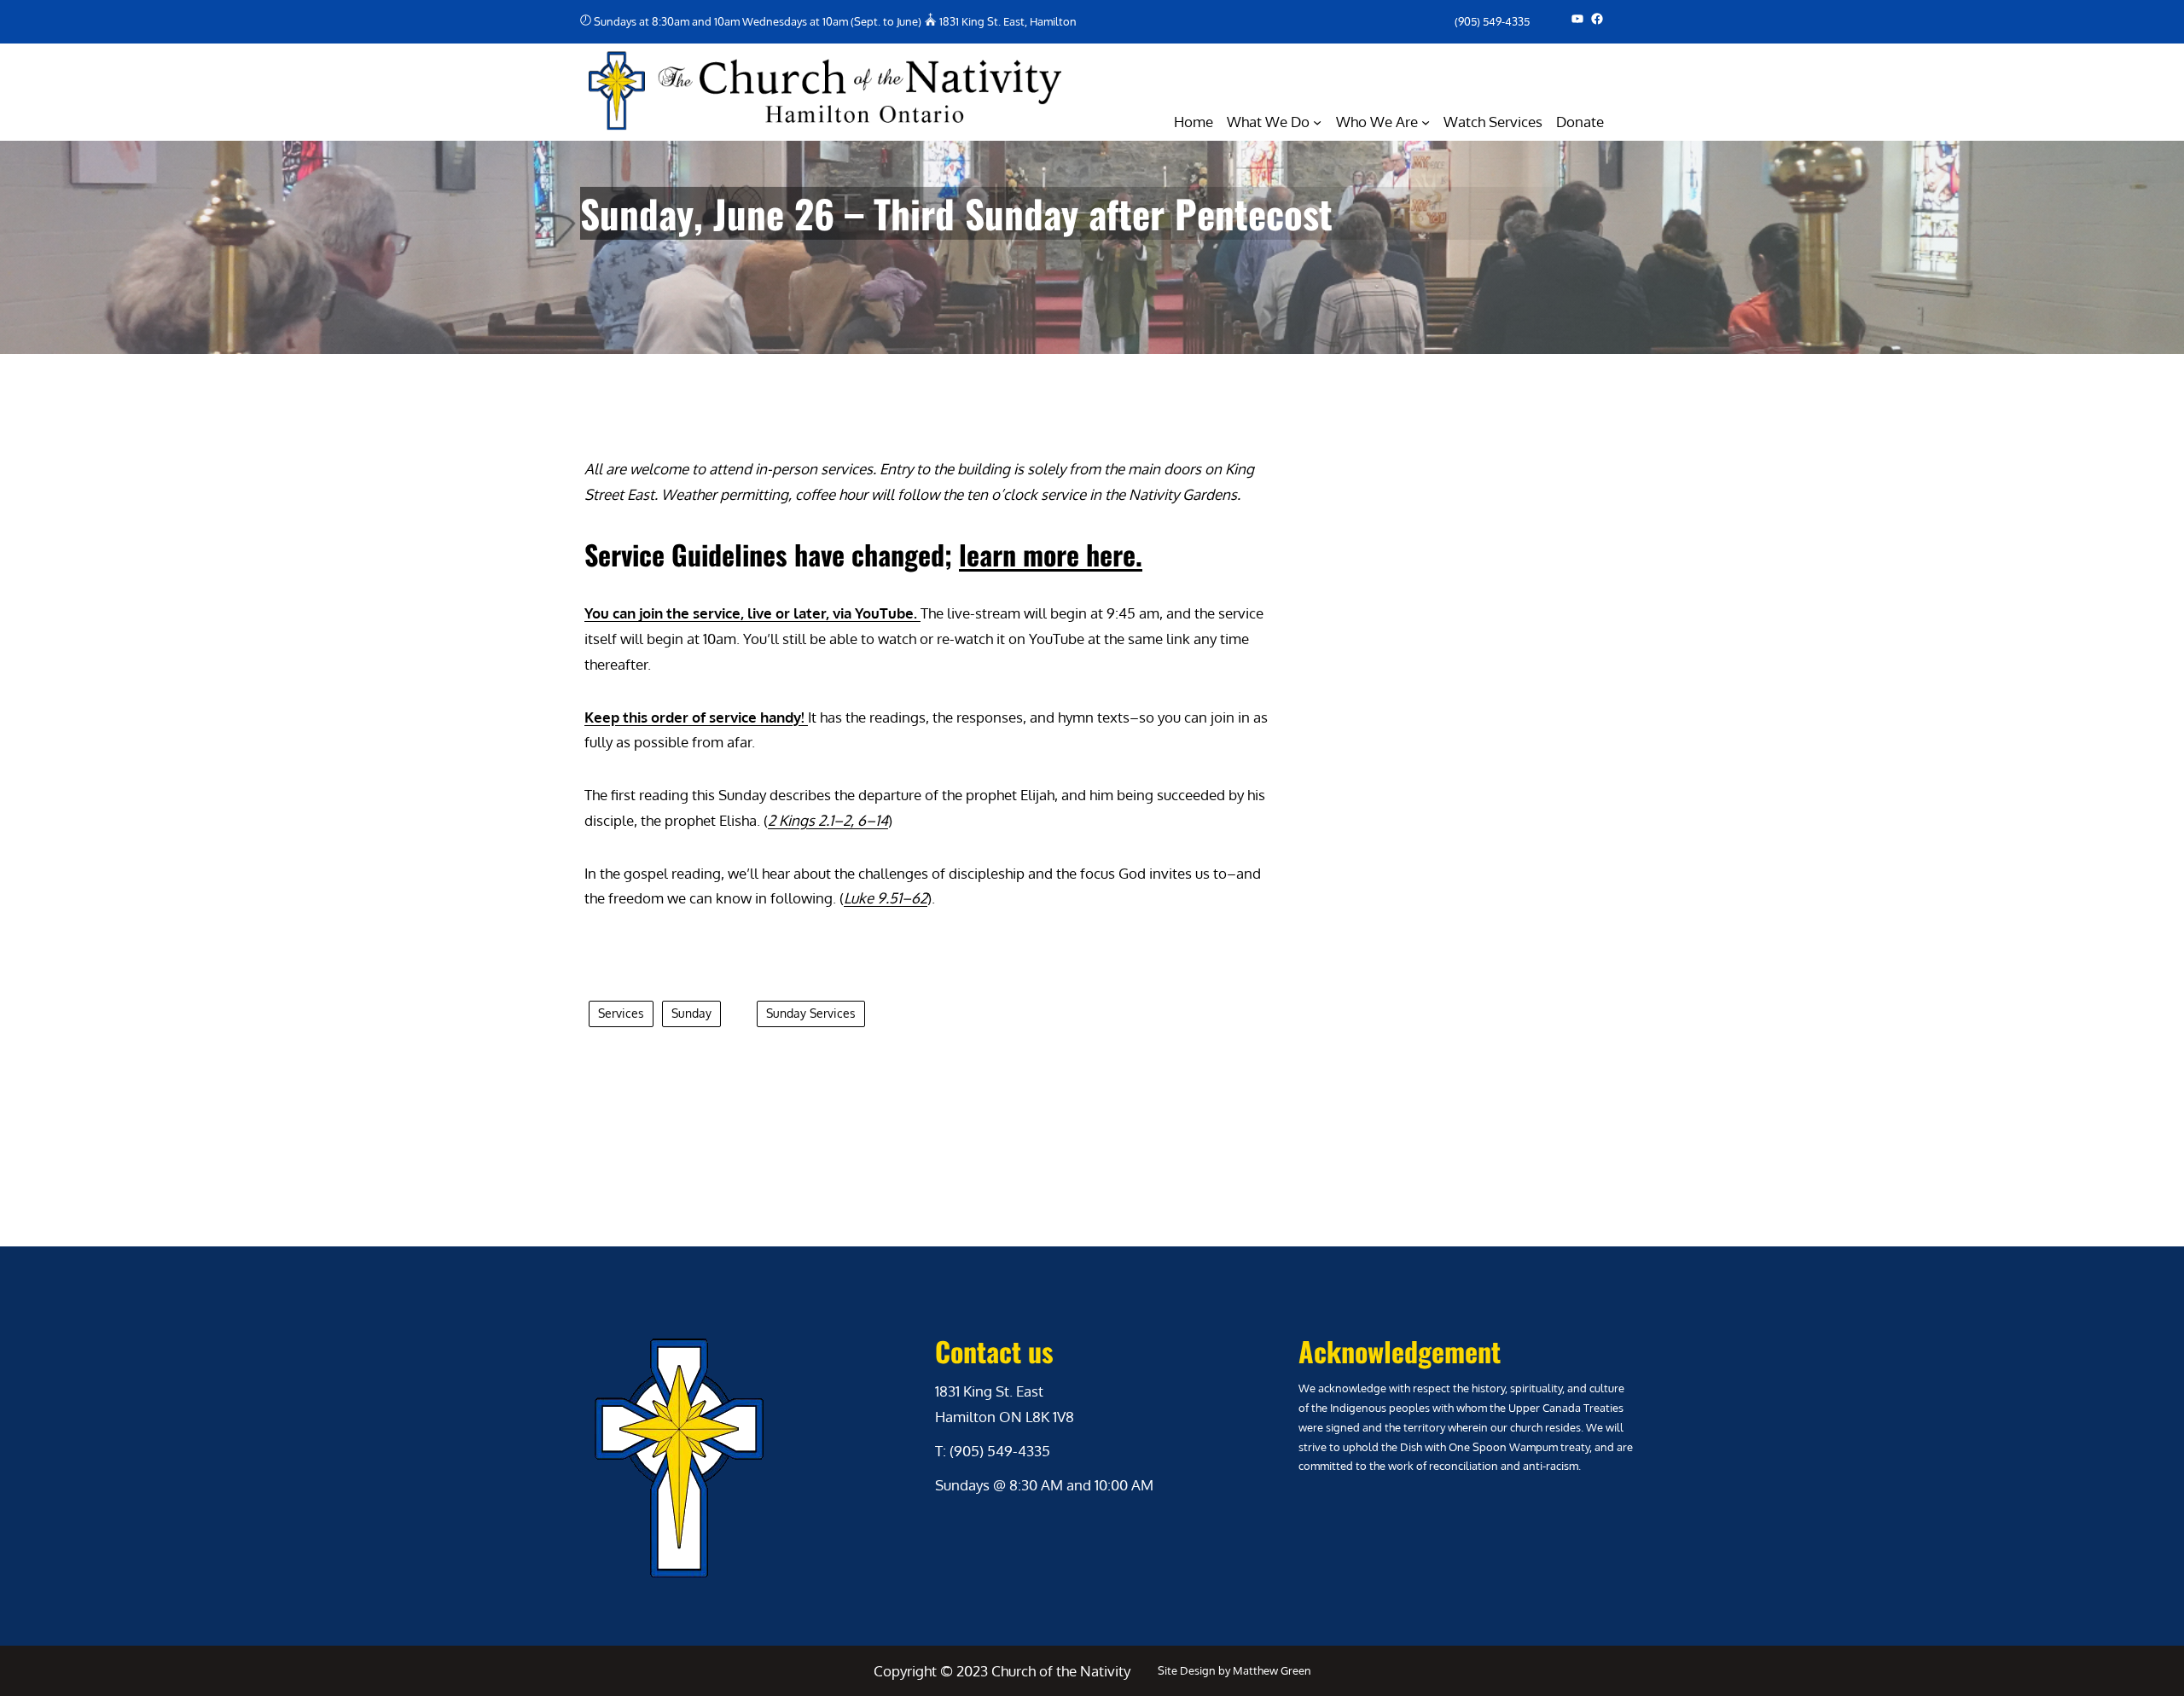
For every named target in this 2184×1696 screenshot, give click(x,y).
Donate (1580, 122)
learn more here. (1051, 554)
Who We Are (1377, 122)
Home (1194, 122)
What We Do (1268, 122)
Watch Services (1493, 122)
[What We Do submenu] (1317, 122)
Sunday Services (811, 1013)
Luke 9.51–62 (886, 898)
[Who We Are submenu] (1426, 122)
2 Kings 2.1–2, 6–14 (828, 820)
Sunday (691, 1013)
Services (621, 1013)
